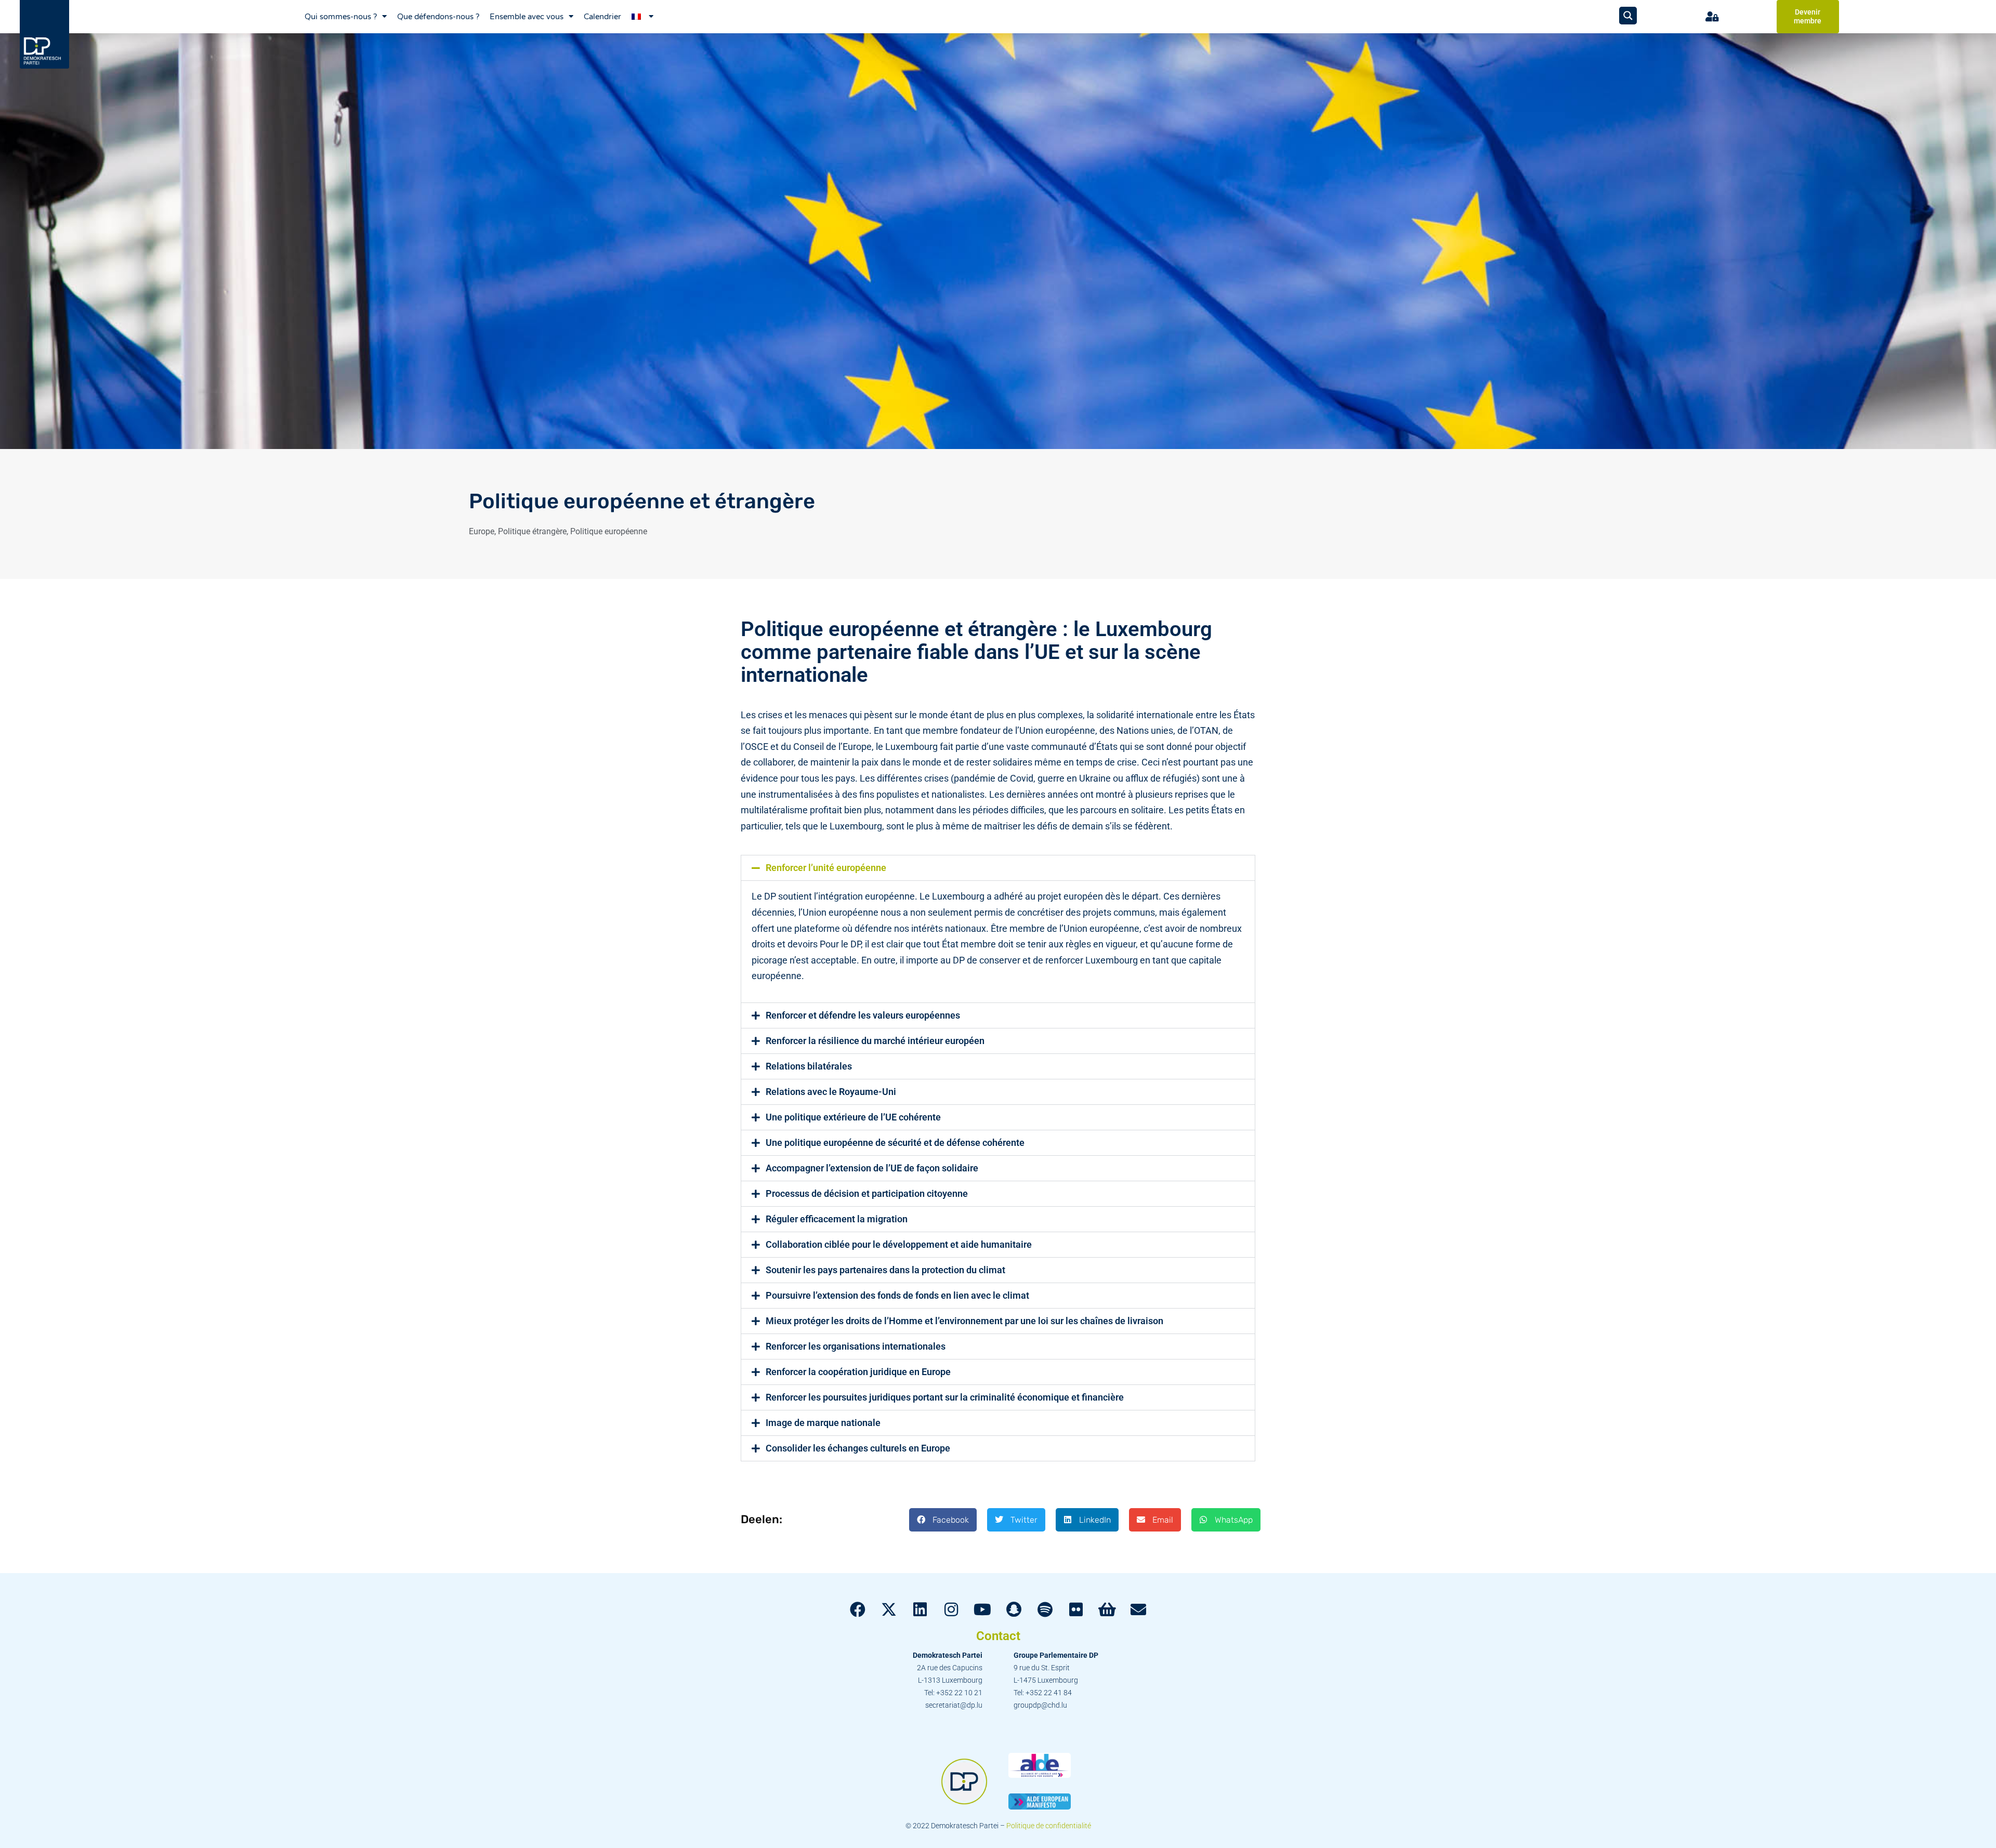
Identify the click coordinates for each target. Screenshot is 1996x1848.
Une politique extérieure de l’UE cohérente (853, 1117)
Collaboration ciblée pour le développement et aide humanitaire (899, 1244)
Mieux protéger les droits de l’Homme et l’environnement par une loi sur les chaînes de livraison (964, 1321)
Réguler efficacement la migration (837, 1219)
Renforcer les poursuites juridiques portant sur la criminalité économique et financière (945, 1397)
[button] (998, 868)
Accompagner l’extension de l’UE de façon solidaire (872, 1168)
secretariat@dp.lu (954, 1705)
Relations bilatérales (809, 1066)
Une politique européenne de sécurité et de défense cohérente (895, 1143)
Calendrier (602, 17)
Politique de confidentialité (1049, 1826)
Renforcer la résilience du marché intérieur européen (875, 1041)
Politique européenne (609, 531)
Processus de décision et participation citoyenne (867, 1193)
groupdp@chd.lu (1040, 1705)
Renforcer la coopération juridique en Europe (858, 1372)
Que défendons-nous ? (438, 17)
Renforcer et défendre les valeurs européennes (863, 1015)
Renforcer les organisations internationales (856, 1346)
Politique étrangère (532, 531)
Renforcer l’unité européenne (826, 868)
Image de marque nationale (823, 1423)
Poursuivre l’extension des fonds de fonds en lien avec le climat (897, 1295)
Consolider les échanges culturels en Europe (858, 1448)
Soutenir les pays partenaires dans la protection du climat (885, 1270)
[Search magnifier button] (1628, 16)
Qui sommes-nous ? (341, 17)
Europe (482, 531)
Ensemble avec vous (527, 17)
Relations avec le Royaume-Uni (831, 1092)
